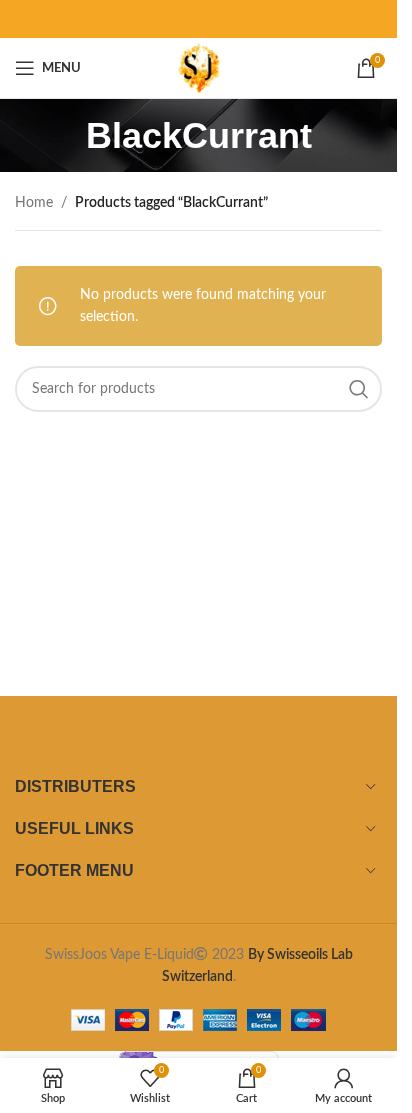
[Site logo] (198, 68)
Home (34, 203)
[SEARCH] (359, 389)
